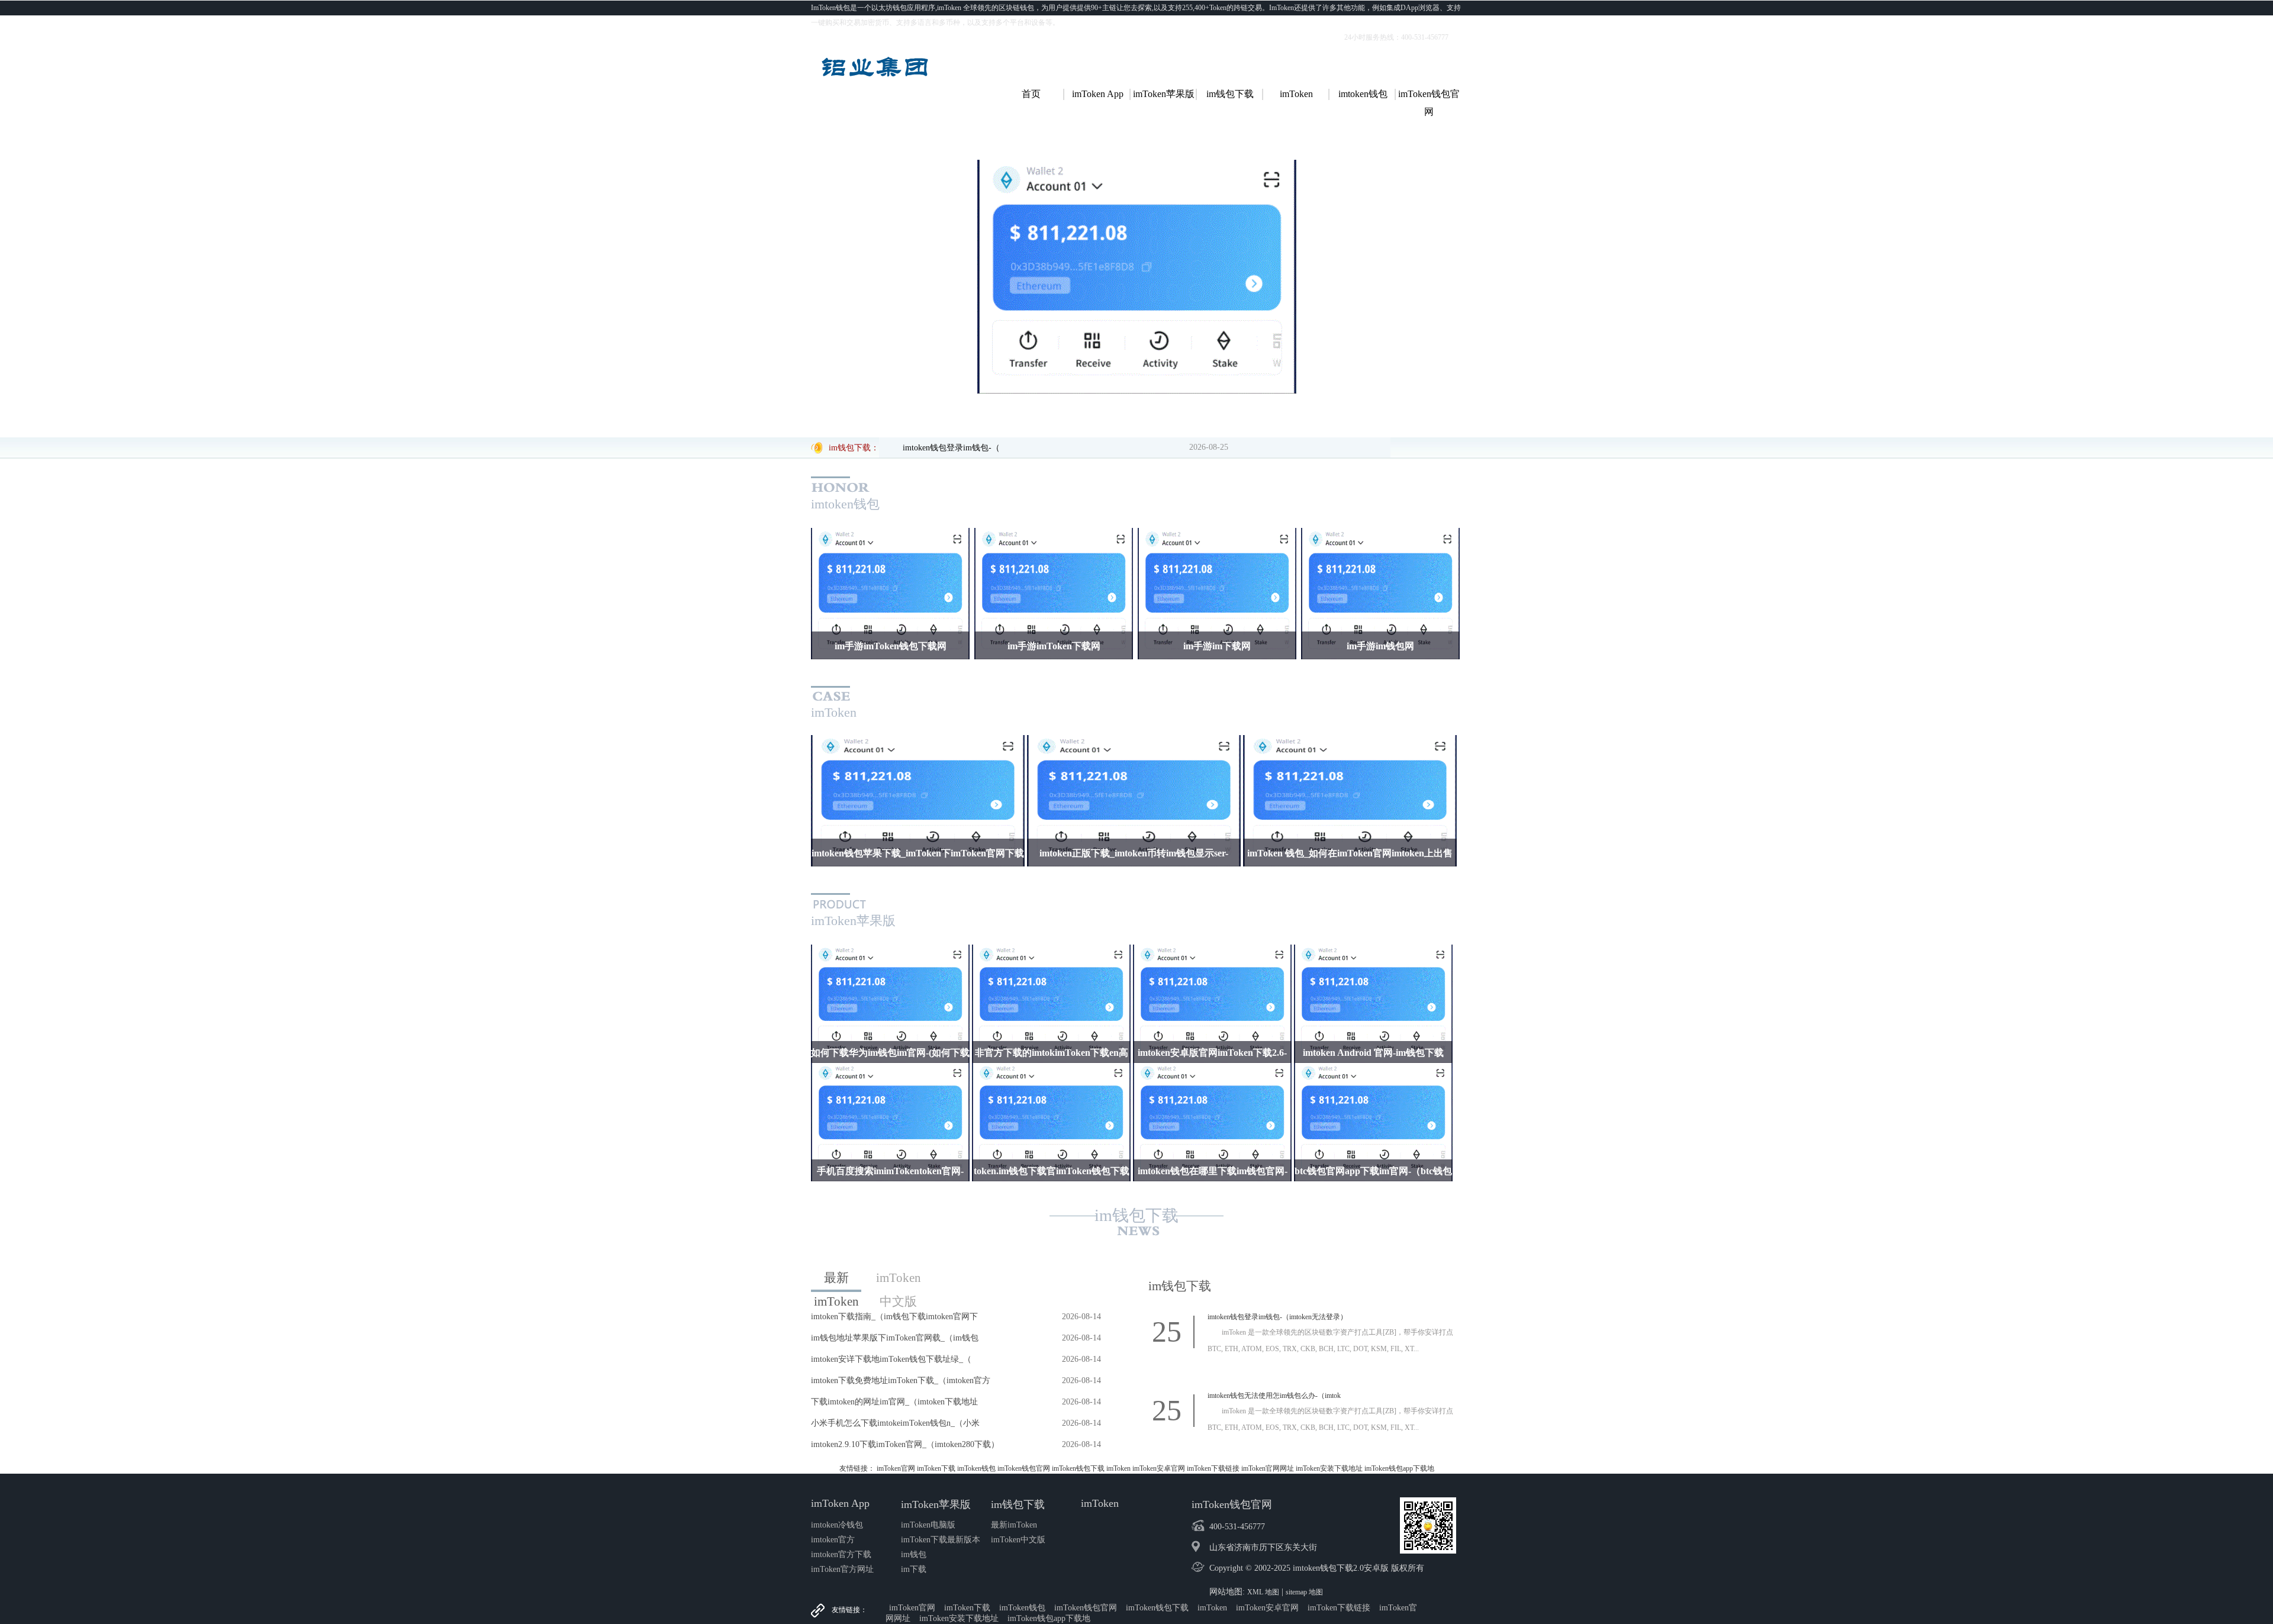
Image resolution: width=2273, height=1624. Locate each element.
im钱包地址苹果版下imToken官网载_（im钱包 (895, 1338)
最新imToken (836, 1281)
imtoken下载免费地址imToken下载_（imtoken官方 (901, 1380)
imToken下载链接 (1213, 1468)
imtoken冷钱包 (837, 1525)
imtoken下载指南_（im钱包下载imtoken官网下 (894, 1317)
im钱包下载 (1136, 1215)
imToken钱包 (976, 1468)
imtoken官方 (833, 1540)
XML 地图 (1263, 1592)
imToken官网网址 (1268, 1468)
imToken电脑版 (928, 1525)
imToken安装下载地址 (1329, 1468)
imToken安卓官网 (1159, 1468)
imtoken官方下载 (841, 1554)
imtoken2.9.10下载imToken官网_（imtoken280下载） (905, 1444)
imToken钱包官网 (1024, 1468)
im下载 (914, 1569)
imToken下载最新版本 (941, 1540)
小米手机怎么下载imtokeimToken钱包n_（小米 (895, 1423)
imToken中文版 (899, 1280)
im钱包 (914, 1554)
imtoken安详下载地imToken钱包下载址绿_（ (891, 1359)
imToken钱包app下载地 (1399, 1468)
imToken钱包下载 (1078, 1468)
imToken (1118, 1468)
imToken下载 (936, 1468)
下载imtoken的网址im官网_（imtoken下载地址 (894, 1402)
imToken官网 (896, 1468)
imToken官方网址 (842, 1569)
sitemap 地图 (1304, 1592)
